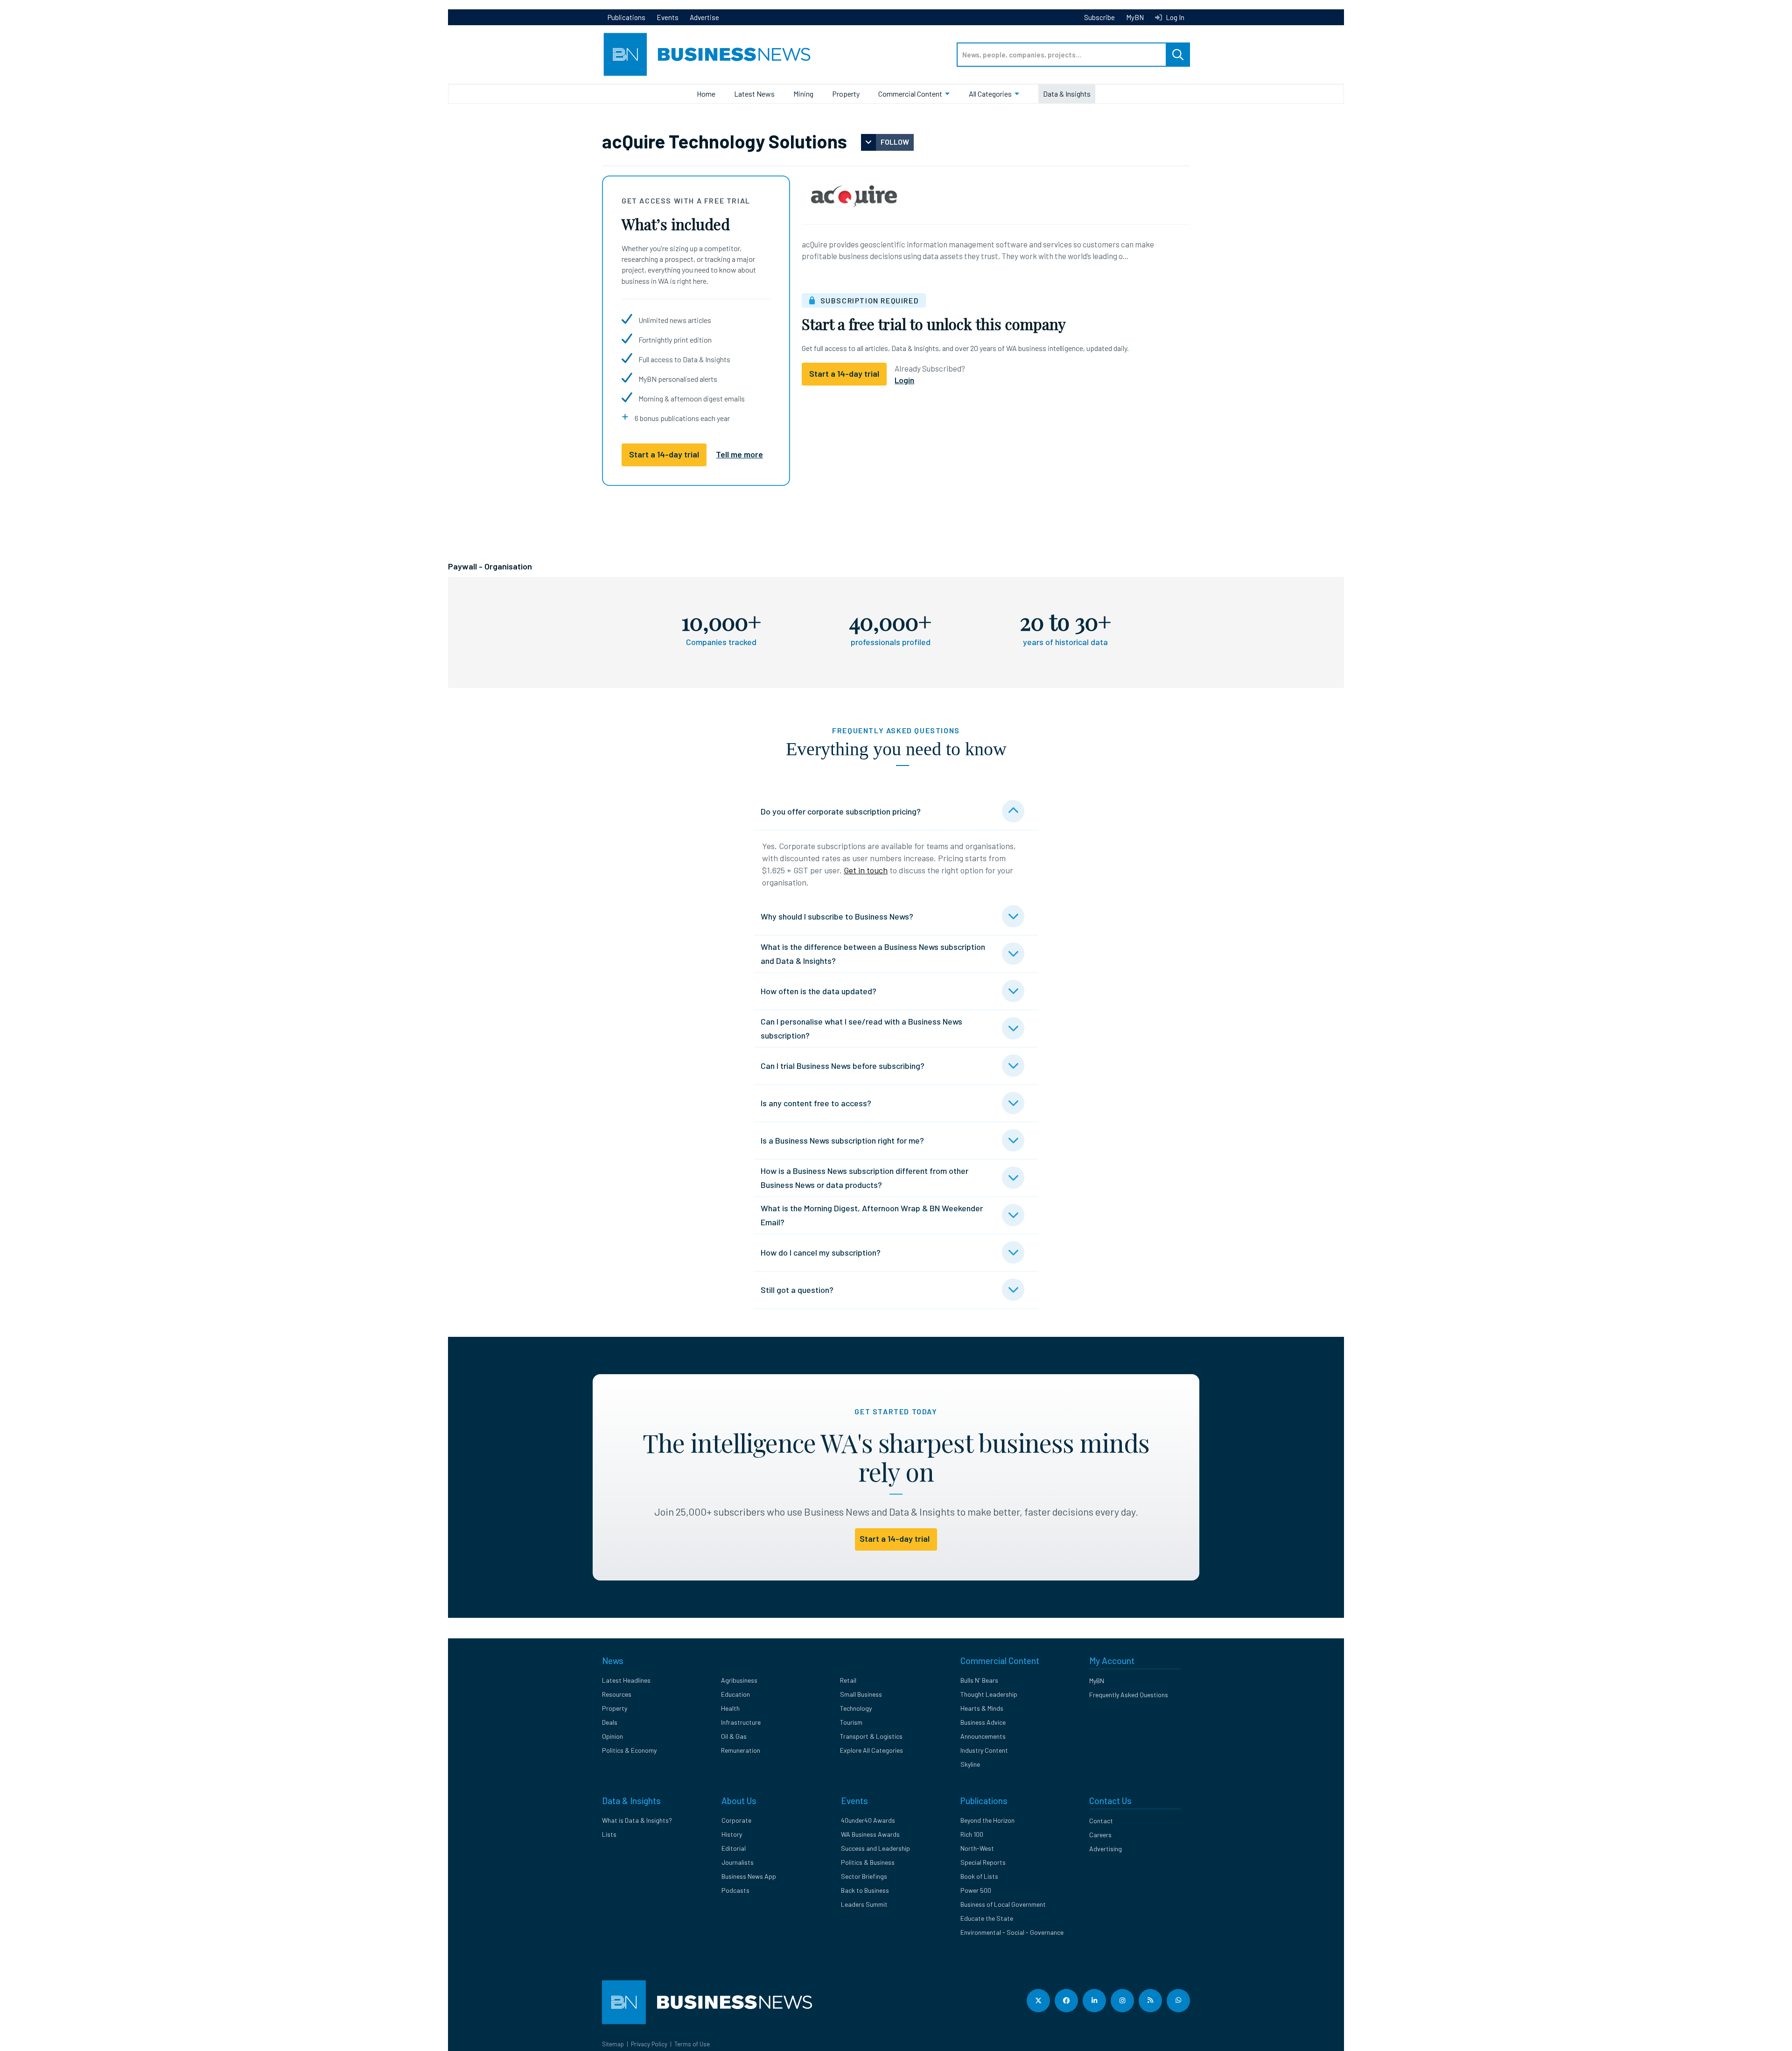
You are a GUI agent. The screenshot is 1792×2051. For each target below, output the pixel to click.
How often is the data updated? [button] (819, 991)
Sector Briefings (864, 1876)
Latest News (754, 94)
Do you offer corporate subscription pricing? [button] (841, 811)
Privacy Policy (649, 2044)
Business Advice (983, 1722)
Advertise (704, 17)
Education (735, 1694)
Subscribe (1099, 17)
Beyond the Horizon (987, 1820)
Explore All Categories (871, 1750)
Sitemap (613, 2044)
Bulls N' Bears (979, 1680)
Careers (1100, 1835)
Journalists (738, 1862)
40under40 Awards (868, 1820)
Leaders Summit (864, 1904)
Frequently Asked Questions (1129, 1695)
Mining (803, 94)
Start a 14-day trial (664, 454)
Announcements (983, 1736)
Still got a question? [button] (797, 1290)
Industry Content (984, 1750)
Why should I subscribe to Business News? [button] (837, 916)
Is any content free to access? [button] (816, 1103)
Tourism (851, 1722)
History (732, 1834)
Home (706, 94)
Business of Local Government (1003, 1904)
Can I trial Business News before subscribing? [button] (843, 1066)
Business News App (749, 1876)
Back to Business (865, 1890)
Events (668, 17)
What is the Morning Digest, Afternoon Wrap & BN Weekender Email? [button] (872, 1215)
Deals (610, 1722)
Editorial (734, 1848)
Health (730, 1708)
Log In (1174, 17)
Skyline (970, 1764)
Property (846, 94)
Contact (1101, 1821)
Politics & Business (868, 1862)
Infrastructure (741, 1722)
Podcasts (735, 1890)
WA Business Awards (870, 1834)
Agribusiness (739, 1680)
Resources (617, 1694)
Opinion (612, 1736)
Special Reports (983, 1862)
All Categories (990, 94)
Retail (848, 1680)
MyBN (1135, 17)
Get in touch (866, 870)
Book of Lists (979, 1876)
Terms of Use (692, 2044)
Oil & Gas (734, 1736)
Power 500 (976, 1890)
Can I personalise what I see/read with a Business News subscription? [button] (861, 1028)
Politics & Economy (629, 1750)
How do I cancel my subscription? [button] (821, 1252)
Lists (609, 1834)
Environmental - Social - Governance (1012, 1932)
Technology (856, 1708)
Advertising (1106, 1849)
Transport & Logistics (871, 1736)
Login (904, 380)
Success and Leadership (875, 1848)
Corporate (736, 1820)
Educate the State (987, 1918)
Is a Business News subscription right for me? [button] (842, 1140)
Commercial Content (910, 94)
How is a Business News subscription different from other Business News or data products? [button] (864, 1178)
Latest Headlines (626, 1680)
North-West (977, 1848)
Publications (626, 17)
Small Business (861, 1694)
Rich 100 (972, 1834)
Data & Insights (1067, 94)
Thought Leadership (989, 1694)
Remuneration (741, 1750)
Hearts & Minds (982, 1708)
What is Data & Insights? (637, 1820)
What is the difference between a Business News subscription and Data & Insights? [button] (873, 954)
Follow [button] (895, 142)
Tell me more (739, 454)
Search (1178, 55)
